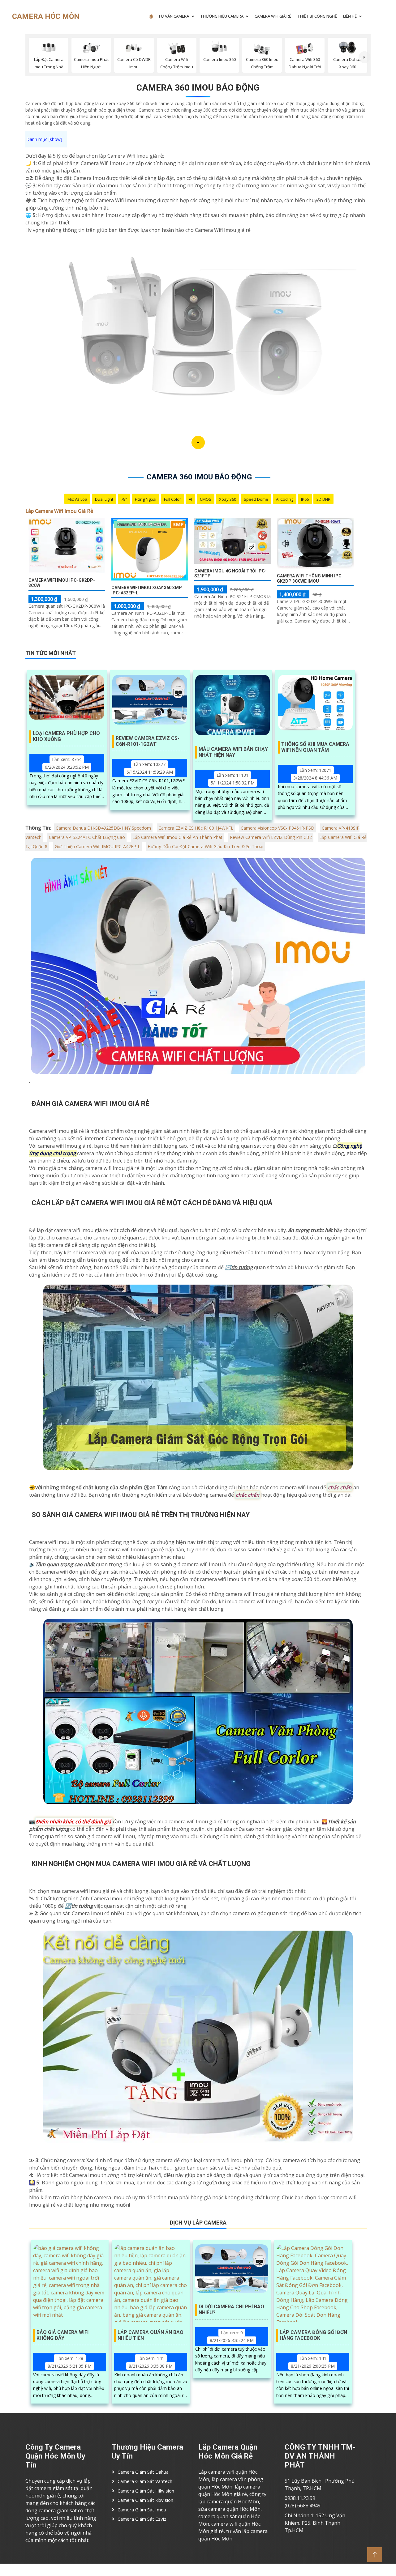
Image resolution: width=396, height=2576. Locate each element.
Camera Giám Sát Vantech (145, 2481)
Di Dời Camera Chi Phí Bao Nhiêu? (231, 2310)
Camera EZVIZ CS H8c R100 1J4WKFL (196, 828)
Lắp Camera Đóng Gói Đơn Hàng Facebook (313, 2335)
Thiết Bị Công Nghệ (317, 16)
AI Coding (285, 499)
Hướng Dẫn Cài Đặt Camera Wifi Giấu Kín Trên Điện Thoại (205, 846)
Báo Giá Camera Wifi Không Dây (62, 2335)
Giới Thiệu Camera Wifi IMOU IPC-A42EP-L (97, 846)
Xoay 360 (228, 499)
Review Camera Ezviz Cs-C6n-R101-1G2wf (148, 741)
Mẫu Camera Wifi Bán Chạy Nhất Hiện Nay (233, 752)
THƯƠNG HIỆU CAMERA (222, 16)
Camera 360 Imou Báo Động (198, 88)
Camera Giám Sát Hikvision (146, 2491)
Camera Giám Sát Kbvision (145, 2500)
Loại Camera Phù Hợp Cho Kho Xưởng (66, 736)
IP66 (305, 499)
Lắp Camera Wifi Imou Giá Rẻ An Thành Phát (177, 837)
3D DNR (323, 499)
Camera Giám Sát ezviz (142, 2519)
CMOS (206, 499)
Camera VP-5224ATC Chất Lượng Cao (87, 837)
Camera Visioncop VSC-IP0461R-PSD (278, 828)
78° (124, 499)
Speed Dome (256, 499)
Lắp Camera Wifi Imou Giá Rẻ (59, 511)
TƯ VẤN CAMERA (174, 16)
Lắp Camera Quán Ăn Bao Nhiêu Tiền (151, 2335)
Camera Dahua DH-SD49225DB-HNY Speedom (103, 828)
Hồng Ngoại (146, 499)
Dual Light (104, 499)
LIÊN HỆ (350, 16)
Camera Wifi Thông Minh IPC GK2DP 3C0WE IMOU (309, 578)
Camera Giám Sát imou (142, 2510)
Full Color (172, 499)
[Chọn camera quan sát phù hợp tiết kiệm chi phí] (364, 57)
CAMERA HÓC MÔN (46, 16)
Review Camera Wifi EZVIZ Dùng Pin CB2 (271, 837)
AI (190, 499)
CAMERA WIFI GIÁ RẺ (273, 16)
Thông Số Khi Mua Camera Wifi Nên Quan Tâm (315, 747)
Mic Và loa (77, 499)
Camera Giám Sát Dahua (143, 2472)
